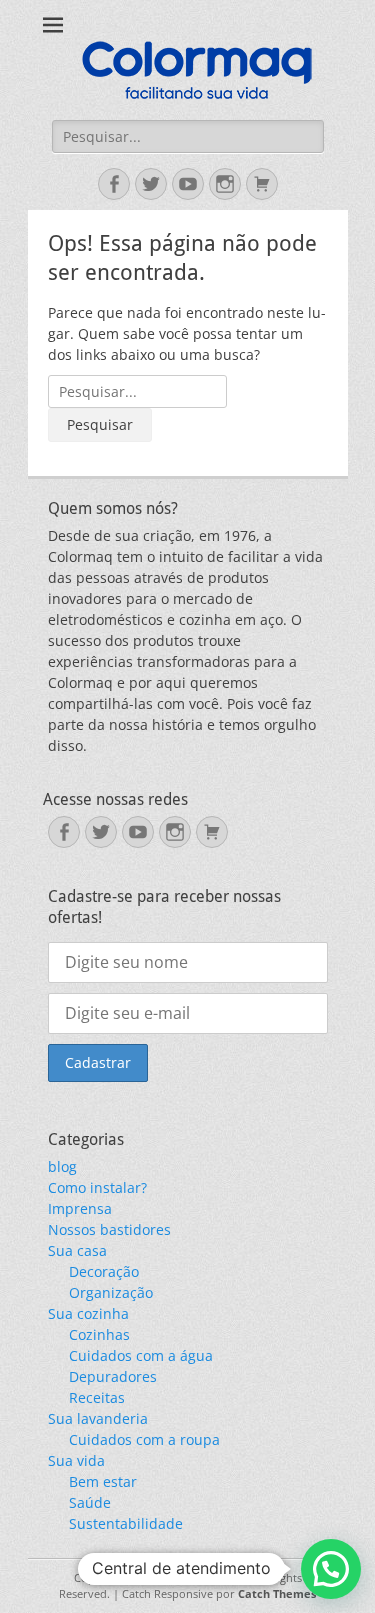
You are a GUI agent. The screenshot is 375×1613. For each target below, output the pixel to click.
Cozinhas (99, 1334)
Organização (111, 1292)
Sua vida (76, 1460)
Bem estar (103, 1481)
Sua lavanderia (98, 1418)
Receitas (97, 1397)
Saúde (90, 1502)
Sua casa (77, 1250)
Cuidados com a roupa (144, 1439)
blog (62, 1166)
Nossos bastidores (109, 1229)
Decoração (104, 1271)
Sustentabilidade (126, 1523)
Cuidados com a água (141, 1355)
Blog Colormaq (208, 1577)
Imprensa (80, 1208)
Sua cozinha (88, 1313)
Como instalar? (97, 1187)
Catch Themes (277, 1593)
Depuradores (113, 1376)
